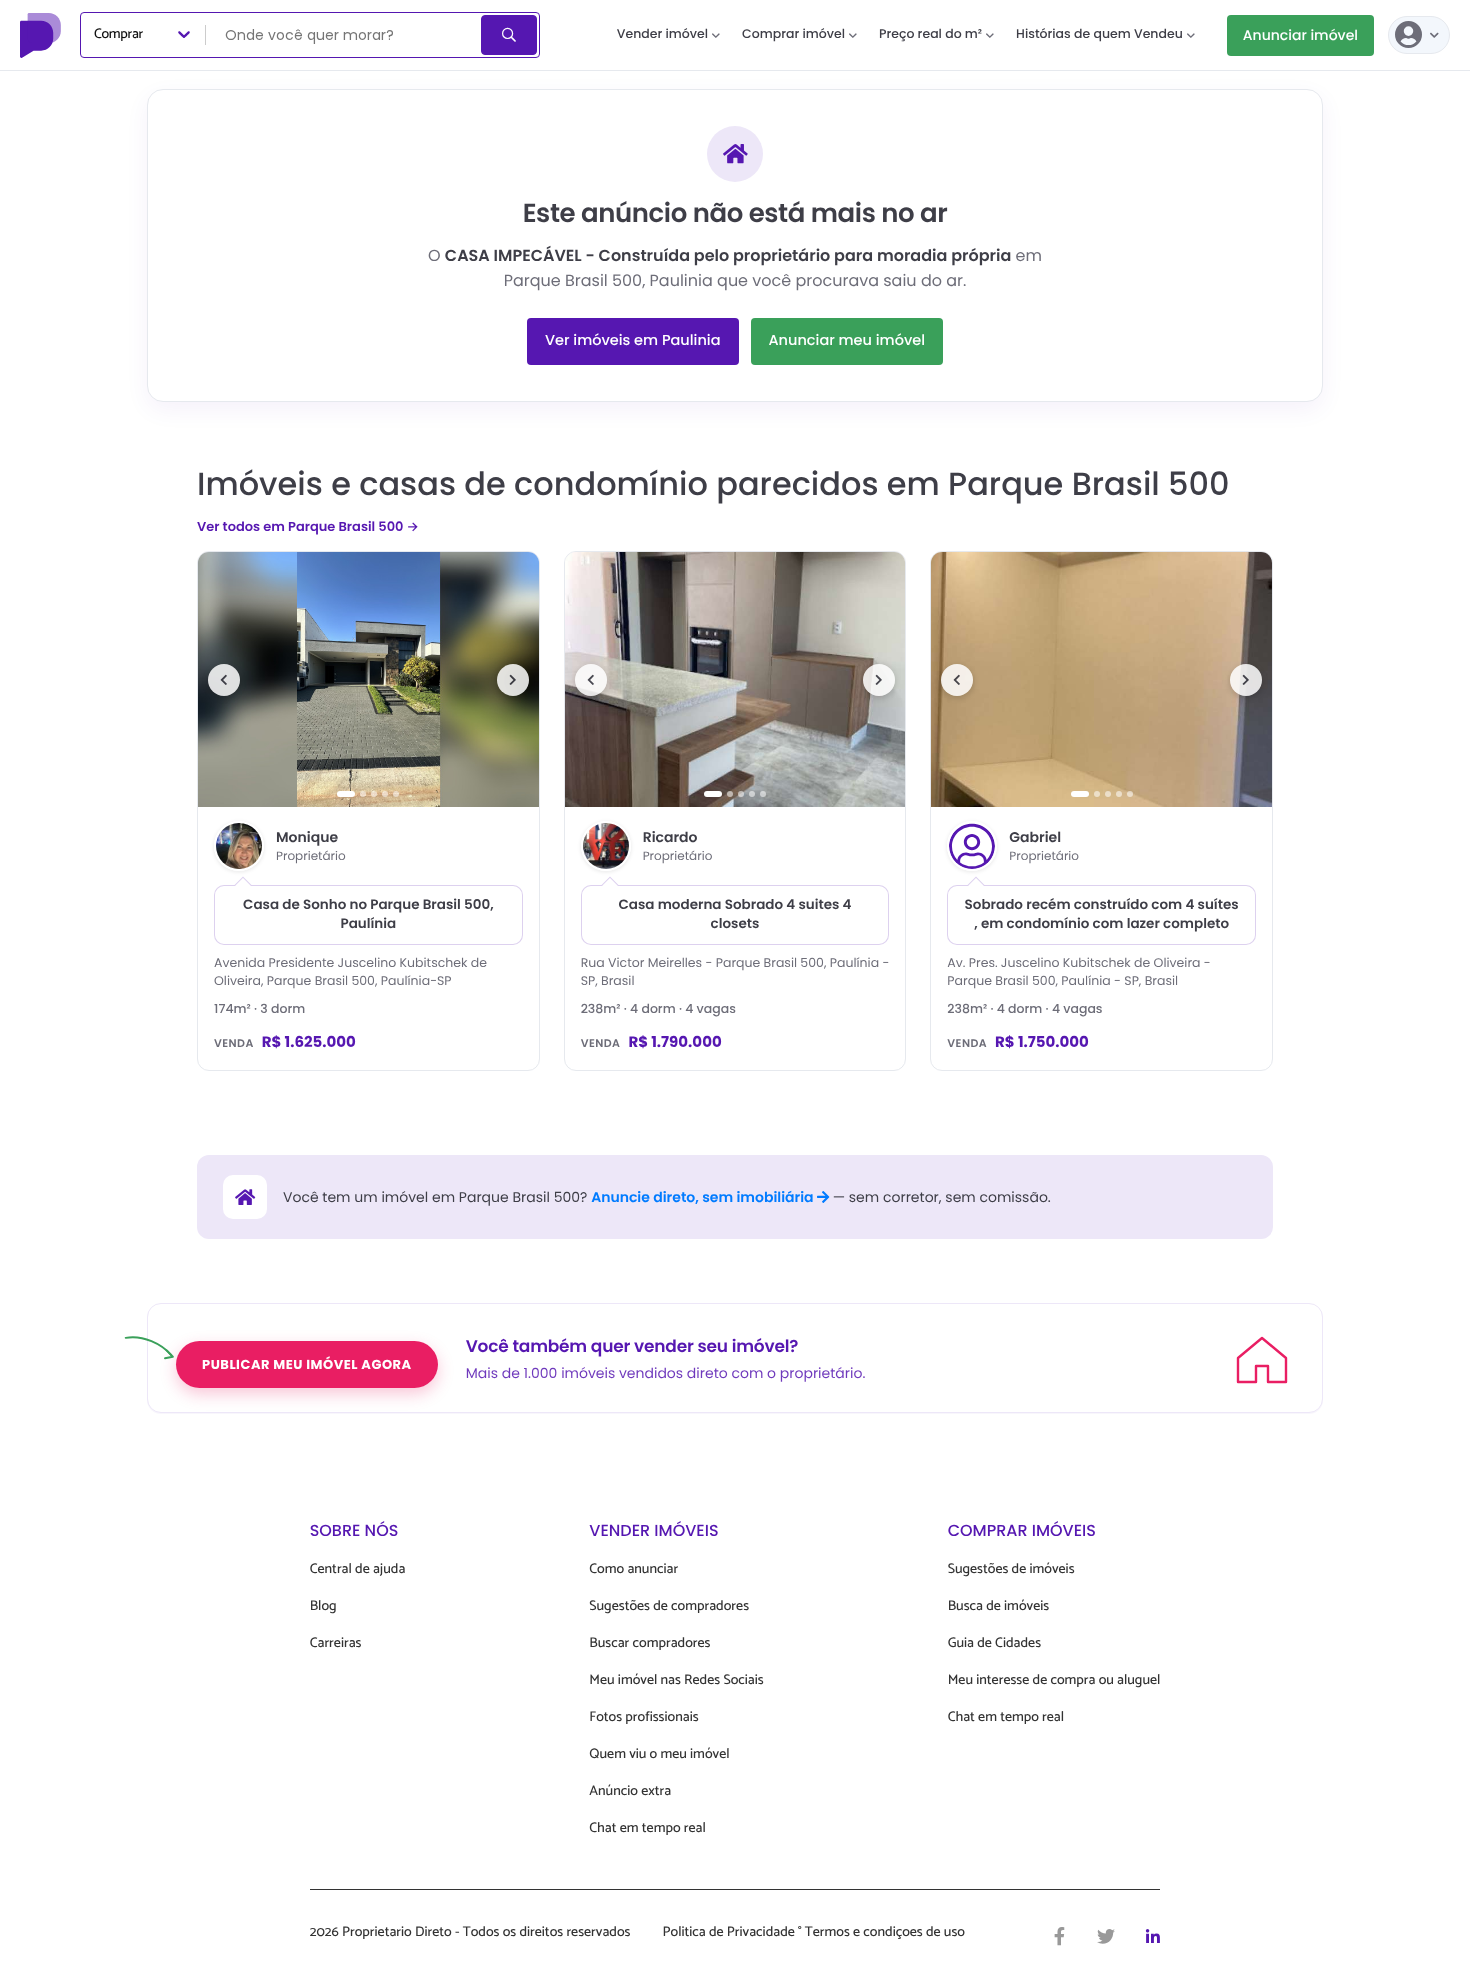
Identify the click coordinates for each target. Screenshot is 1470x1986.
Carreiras (336, 1643)
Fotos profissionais (643, 1717)
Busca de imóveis (999, 1606)
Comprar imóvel (793, 34)
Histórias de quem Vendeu (1099, 34)
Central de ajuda (358, 1569)
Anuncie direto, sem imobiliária (704, 1197)
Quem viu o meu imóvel (659, 1754)
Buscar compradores (649, 1643)
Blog (323, 1606)
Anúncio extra (630, 1791)
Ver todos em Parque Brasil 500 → (308, 526)
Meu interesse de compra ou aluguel (1054, 1680)
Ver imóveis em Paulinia (633, 341)
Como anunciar (633, 1569)
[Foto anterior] (224, 680)
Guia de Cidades (994, 1643)
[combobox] (345, 35)
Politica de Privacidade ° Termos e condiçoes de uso (814, 1933)
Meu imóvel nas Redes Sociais (676, 1680)
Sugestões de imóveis (1011, 1569)
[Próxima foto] (513, 680)
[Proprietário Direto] (43, 35)
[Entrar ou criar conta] (1419, 35)
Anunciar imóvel (1300, 35)
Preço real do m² (930, 34)
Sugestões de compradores (669, 1606)
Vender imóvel (662, 34)
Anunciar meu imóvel (847, 341)
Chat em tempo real (647, 1828)
